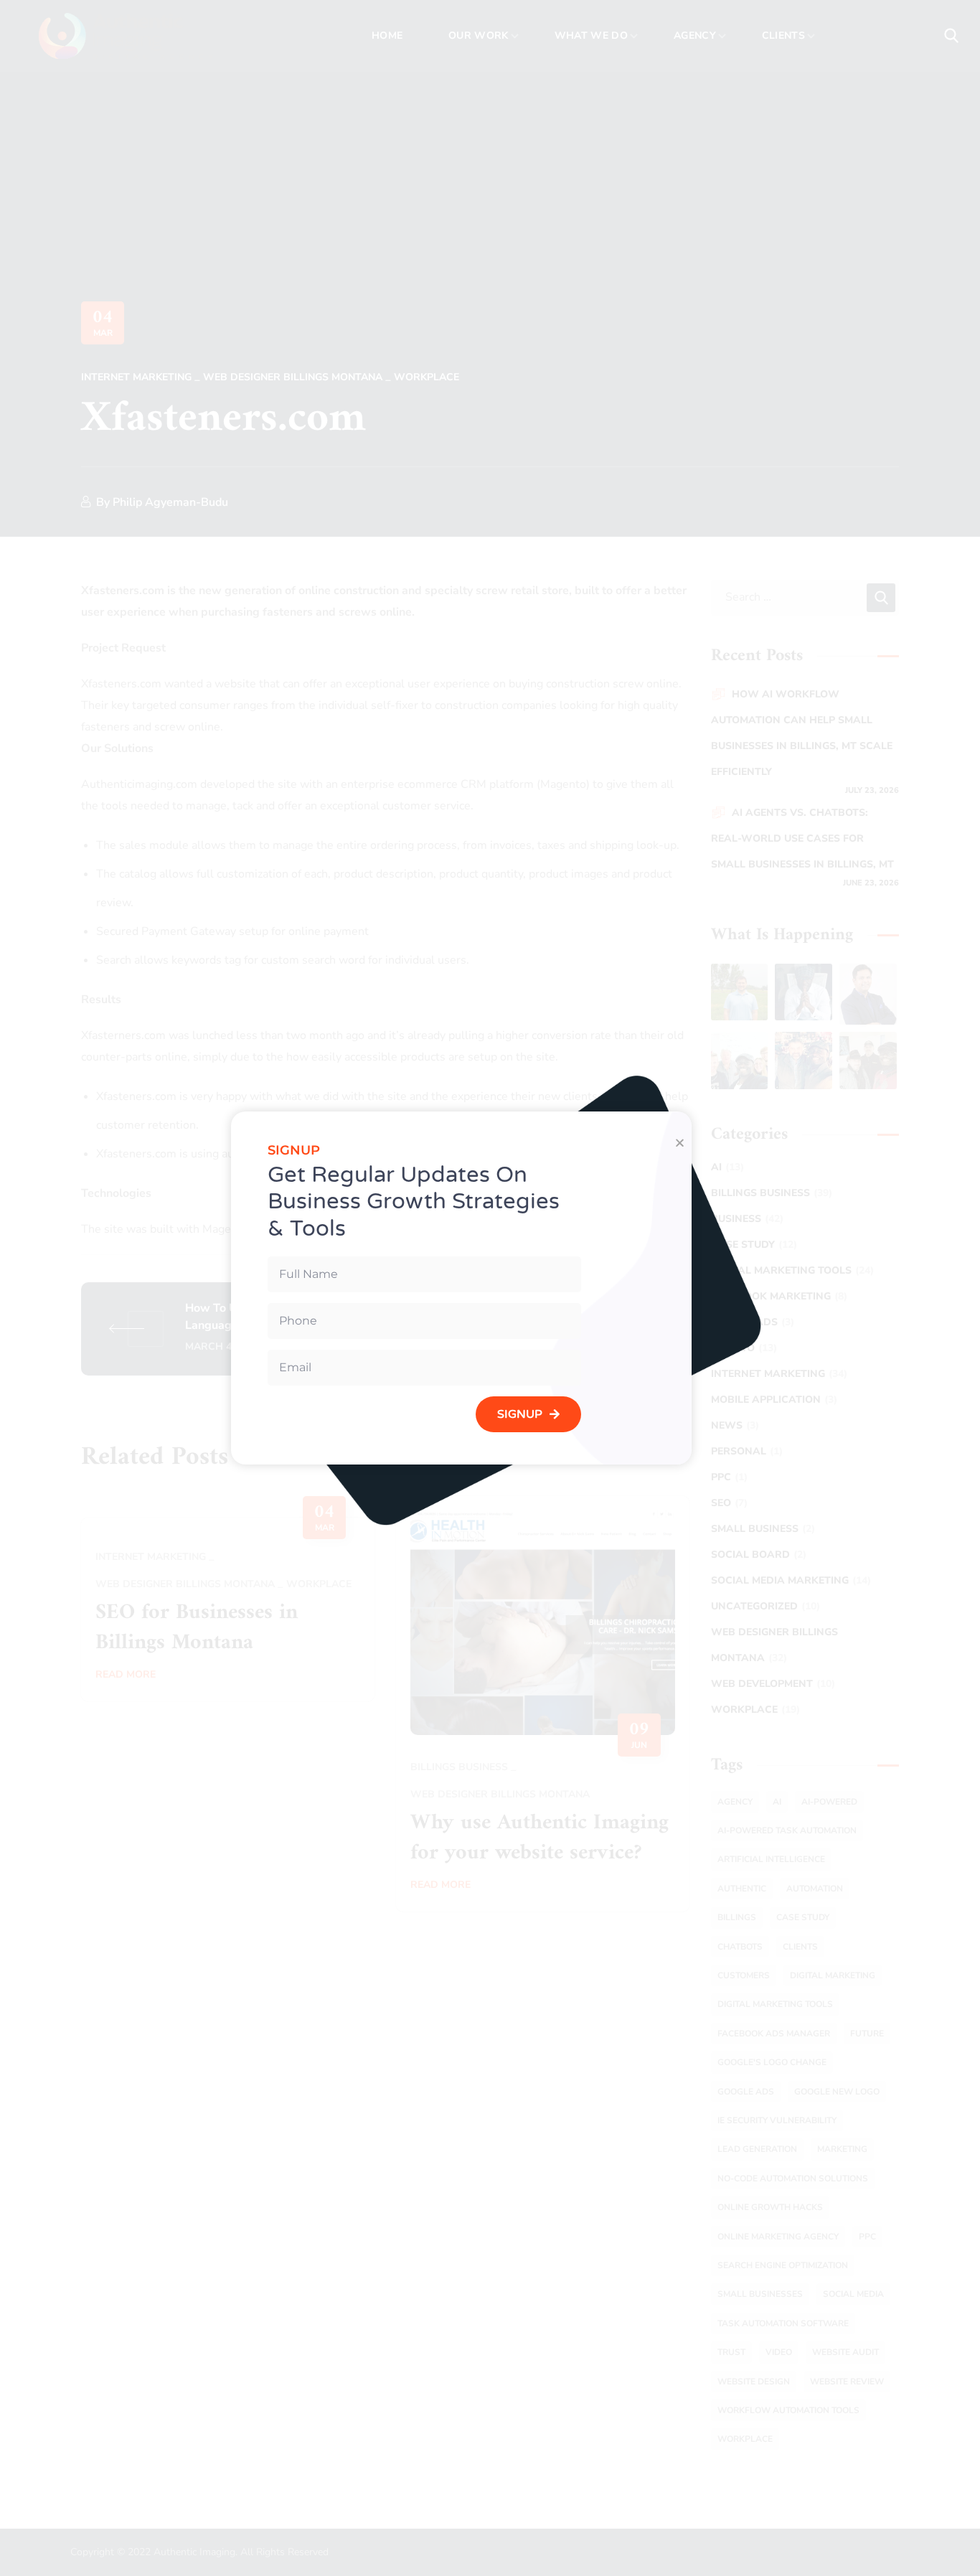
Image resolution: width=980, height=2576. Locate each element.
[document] (490, 1288)
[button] (680, 1143)
